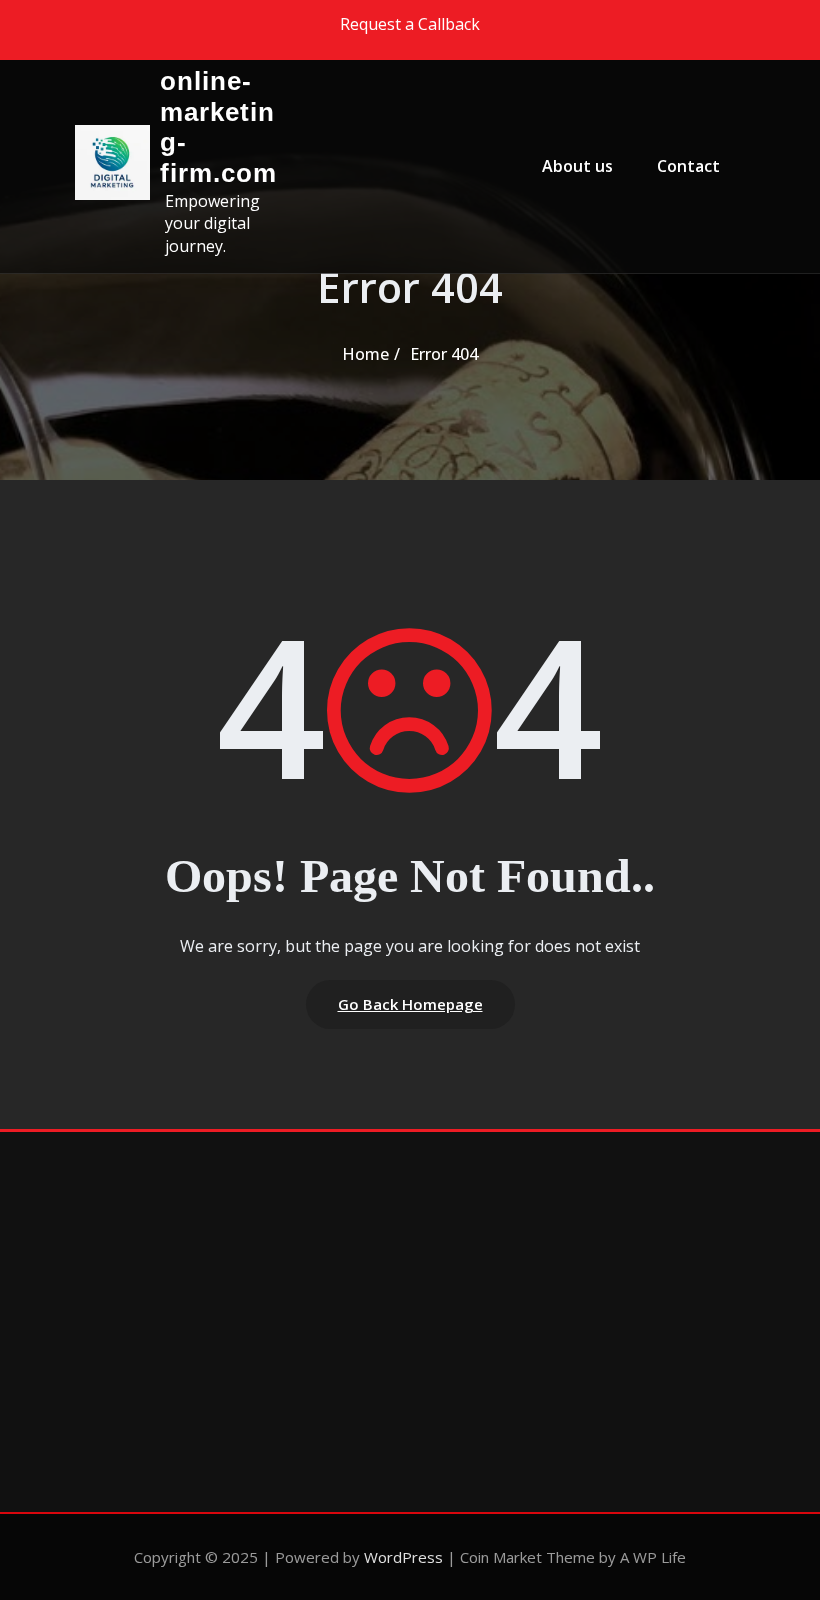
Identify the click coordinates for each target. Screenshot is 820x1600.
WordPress (403, 1557)
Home (365, 354)
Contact (688, 166)
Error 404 (444, 354)
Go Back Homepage (410, 1004)
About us (577, 166)
